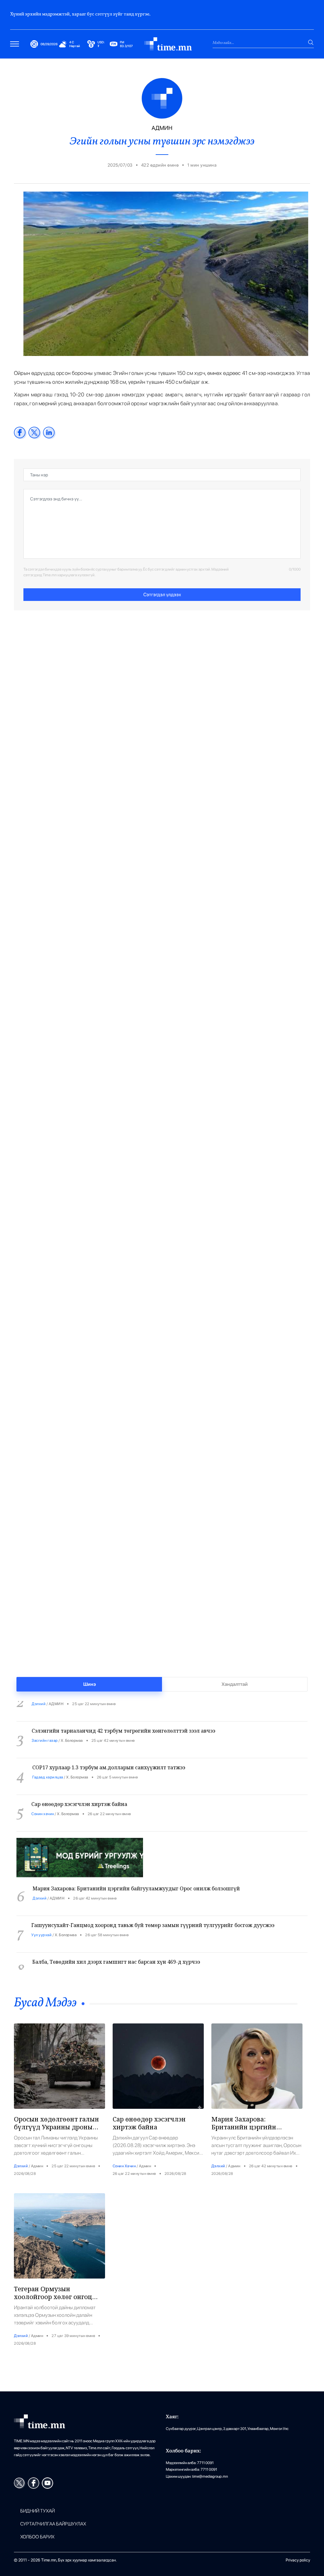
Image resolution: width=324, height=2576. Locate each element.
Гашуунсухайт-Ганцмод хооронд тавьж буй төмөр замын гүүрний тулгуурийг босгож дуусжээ (153, 1910)
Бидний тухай (37, 2511)
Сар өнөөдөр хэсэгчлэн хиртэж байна (79, 1789)
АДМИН (57, 1883)
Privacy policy (298, 2560)
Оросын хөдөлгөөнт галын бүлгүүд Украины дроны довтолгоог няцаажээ (56, 2127)
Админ (37, 2166)
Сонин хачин (43, 1799)
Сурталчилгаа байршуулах (53, 2524)
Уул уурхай (41, 1920)
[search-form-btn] (311, 42)
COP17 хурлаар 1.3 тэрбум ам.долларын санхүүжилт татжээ (109, 1752)
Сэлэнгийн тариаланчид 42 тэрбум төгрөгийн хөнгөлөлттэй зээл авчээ (123, 1716)
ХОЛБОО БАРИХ (37, 2537)
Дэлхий (40, 1883)
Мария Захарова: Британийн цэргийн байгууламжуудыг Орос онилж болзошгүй (136, 1873)
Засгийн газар (45, 1725)
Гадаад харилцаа (48, 1762)
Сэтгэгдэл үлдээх (162, 595)
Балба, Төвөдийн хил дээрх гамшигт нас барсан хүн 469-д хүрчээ (116, 1947)
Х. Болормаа (72, 1725)
